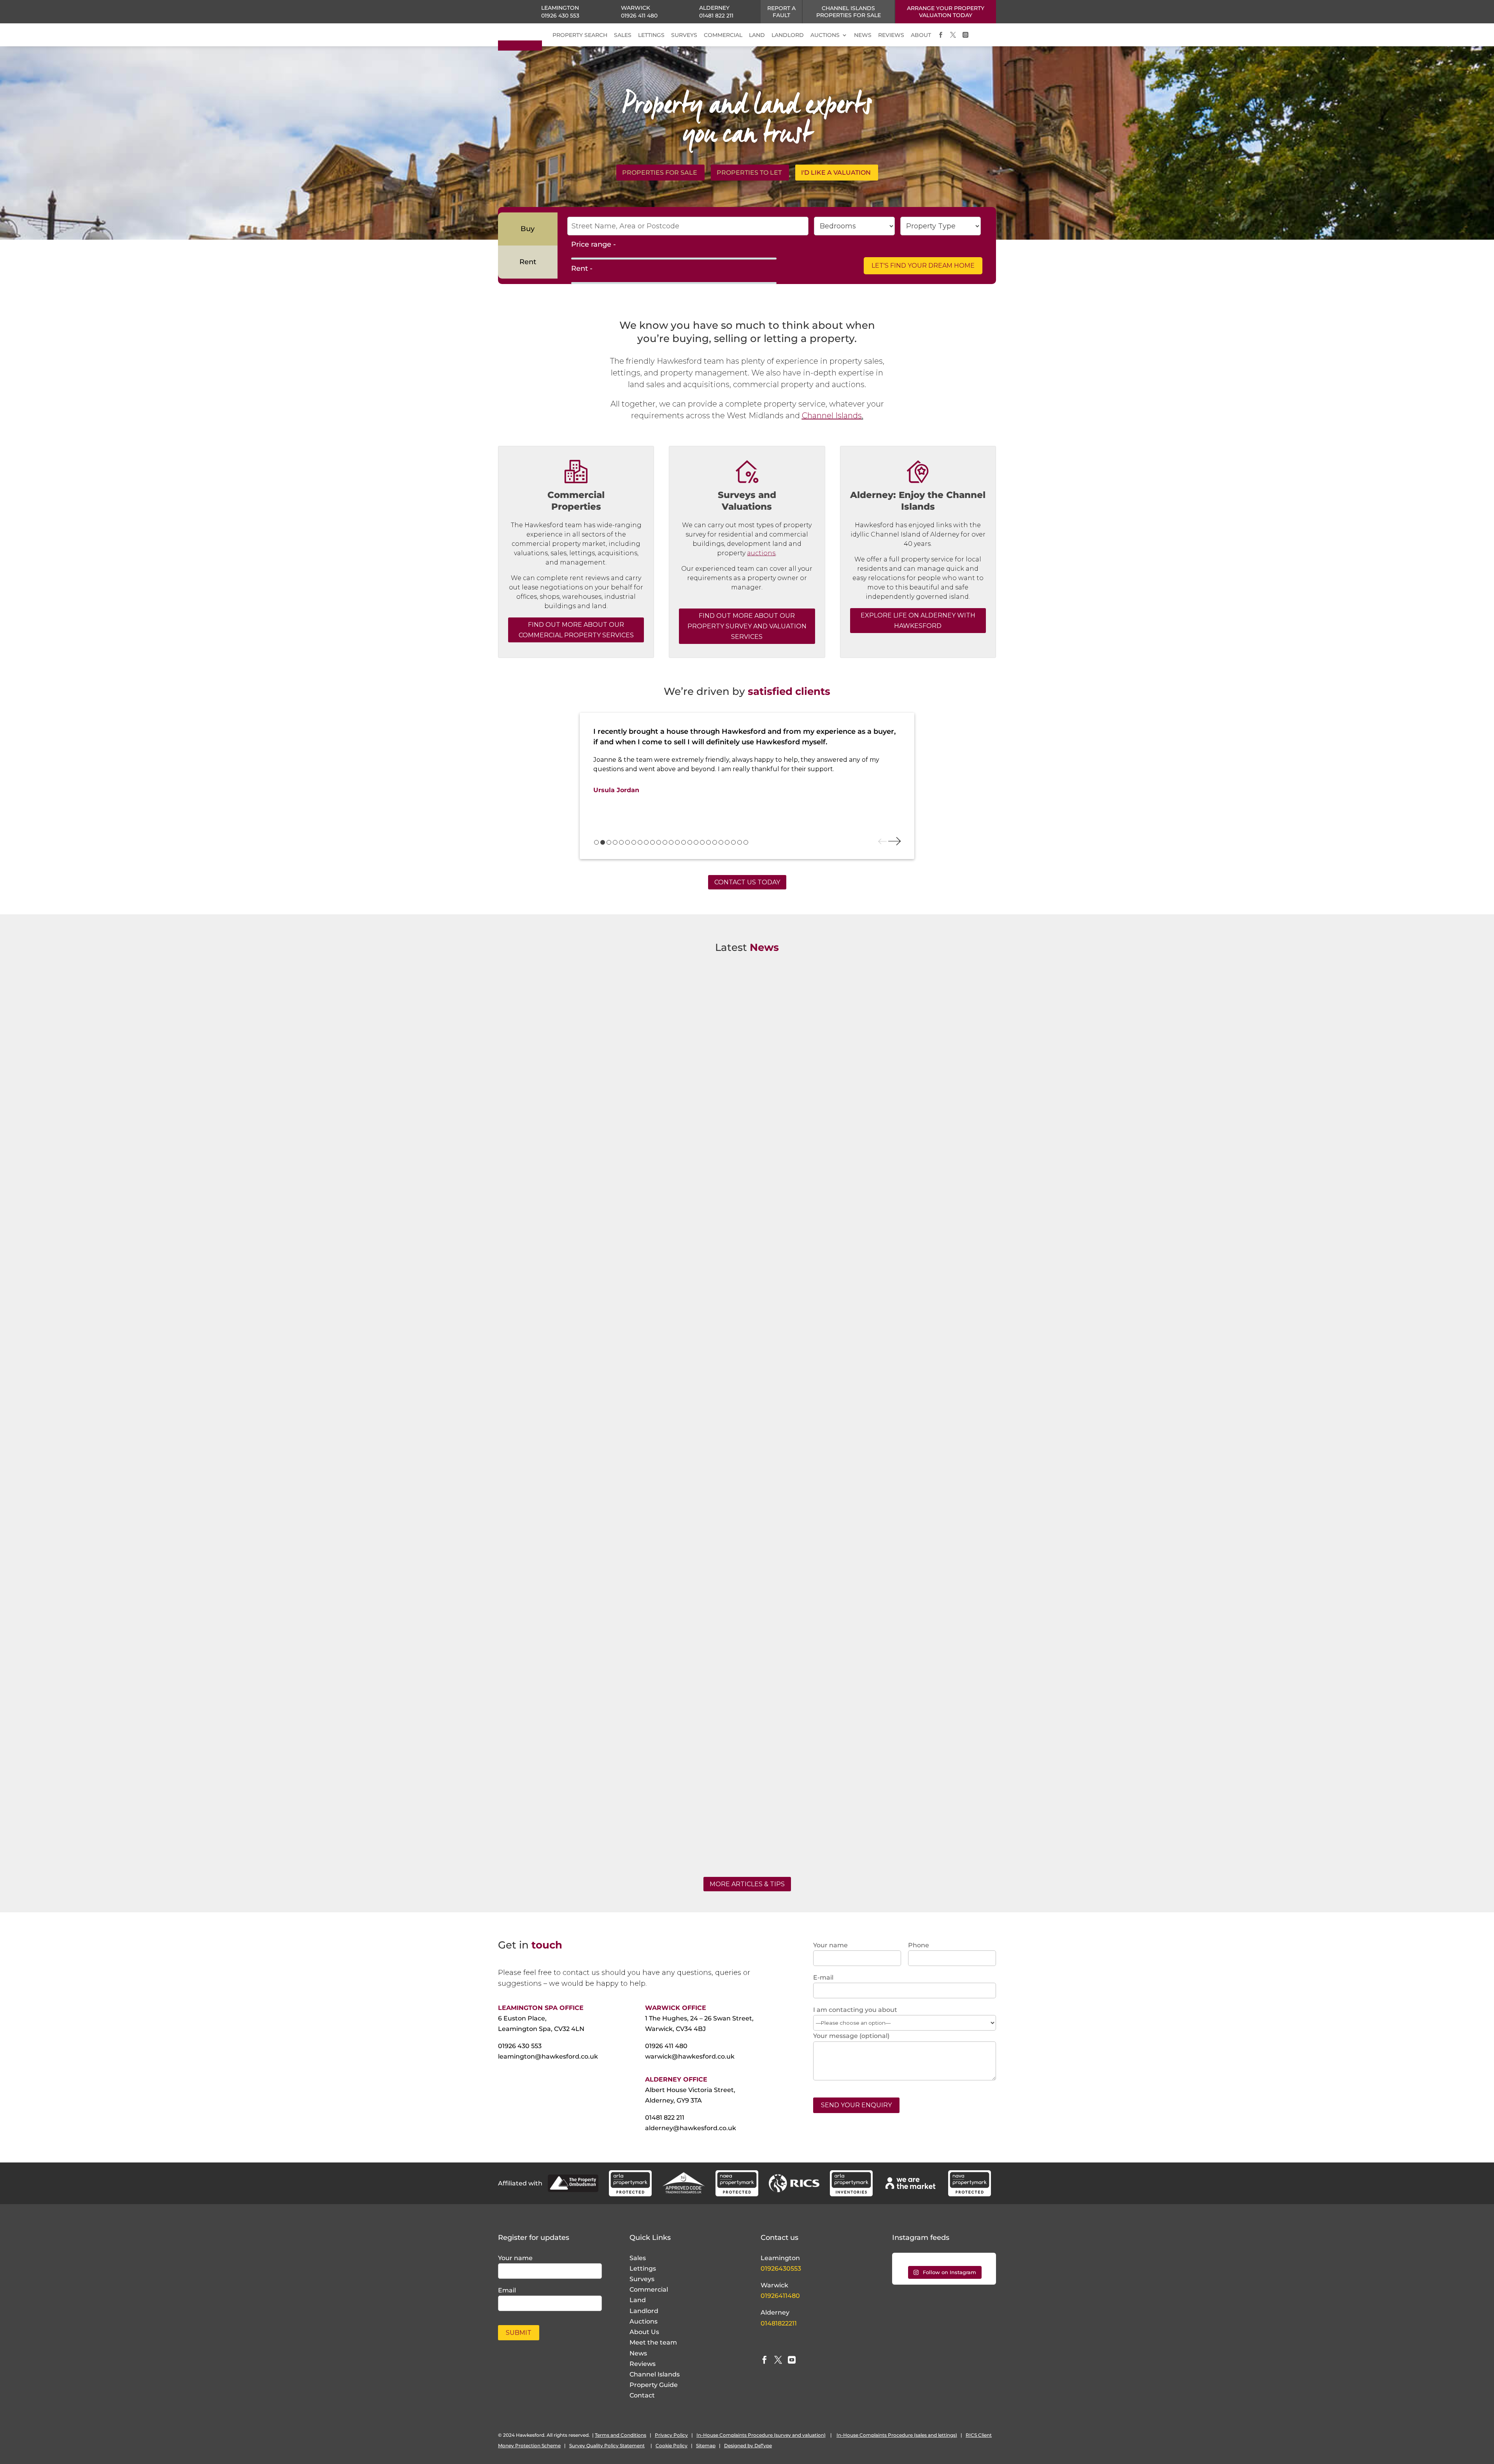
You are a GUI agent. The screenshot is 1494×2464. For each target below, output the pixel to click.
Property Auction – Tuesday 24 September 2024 (589, 1802)
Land (638, 2300)
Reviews (643, 2364)
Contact (642, 2395)
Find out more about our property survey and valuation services (747, 626)
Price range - (594, 244)
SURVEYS (684, 35)
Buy (528, 229)
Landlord (644, 2311)
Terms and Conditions (621, 2435)
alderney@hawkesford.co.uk (691, 2128)
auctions (761, 553)
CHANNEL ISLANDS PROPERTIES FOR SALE (849, 12)
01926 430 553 (560, 16)
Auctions (644, 2321)
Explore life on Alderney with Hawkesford (918, 621)
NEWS (863, 35)
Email (507, 2290)
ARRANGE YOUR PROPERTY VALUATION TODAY (946, 12)
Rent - (582, 268)
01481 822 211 (716, 16)
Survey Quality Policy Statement (607, 2446)
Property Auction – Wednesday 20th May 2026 (587, 1400)
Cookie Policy (672, 2446)
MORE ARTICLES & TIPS (747, 1884)
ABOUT (921, 35)
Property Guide (654, 2385)
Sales (638, 2258)
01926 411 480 (639, 16)
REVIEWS (891, 35)
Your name (515, 2258)
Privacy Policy (671, 2435)
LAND (757, 35)
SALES (623, 35)
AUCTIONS (825, 35)
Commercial (649, 2290)
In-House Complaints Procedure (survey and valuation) (761, 2435)
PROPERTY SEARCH (580, 35)
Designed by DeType (748, 2446)
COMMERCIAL (723, 35)
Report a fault (781, 12)
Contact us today (747, 882)
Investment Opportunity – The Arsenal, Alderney (590, 997)
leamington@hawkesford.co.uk (548, 2056)
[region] (747, 786)
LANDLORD (788, 35)
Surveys (642, 2279)
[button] (596, 842)
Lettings (643, 2268)
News (638, 2353)
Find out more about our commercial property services (576, 630)
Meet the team (653, 2342)
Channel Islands (832, 416)
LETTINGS (651, 35)
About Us (644, 2332)
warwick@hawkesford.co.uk (690, 2056)
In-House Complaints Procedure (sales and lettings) (897, 2435)
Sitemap (706, 2446)
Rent (528, 262)
